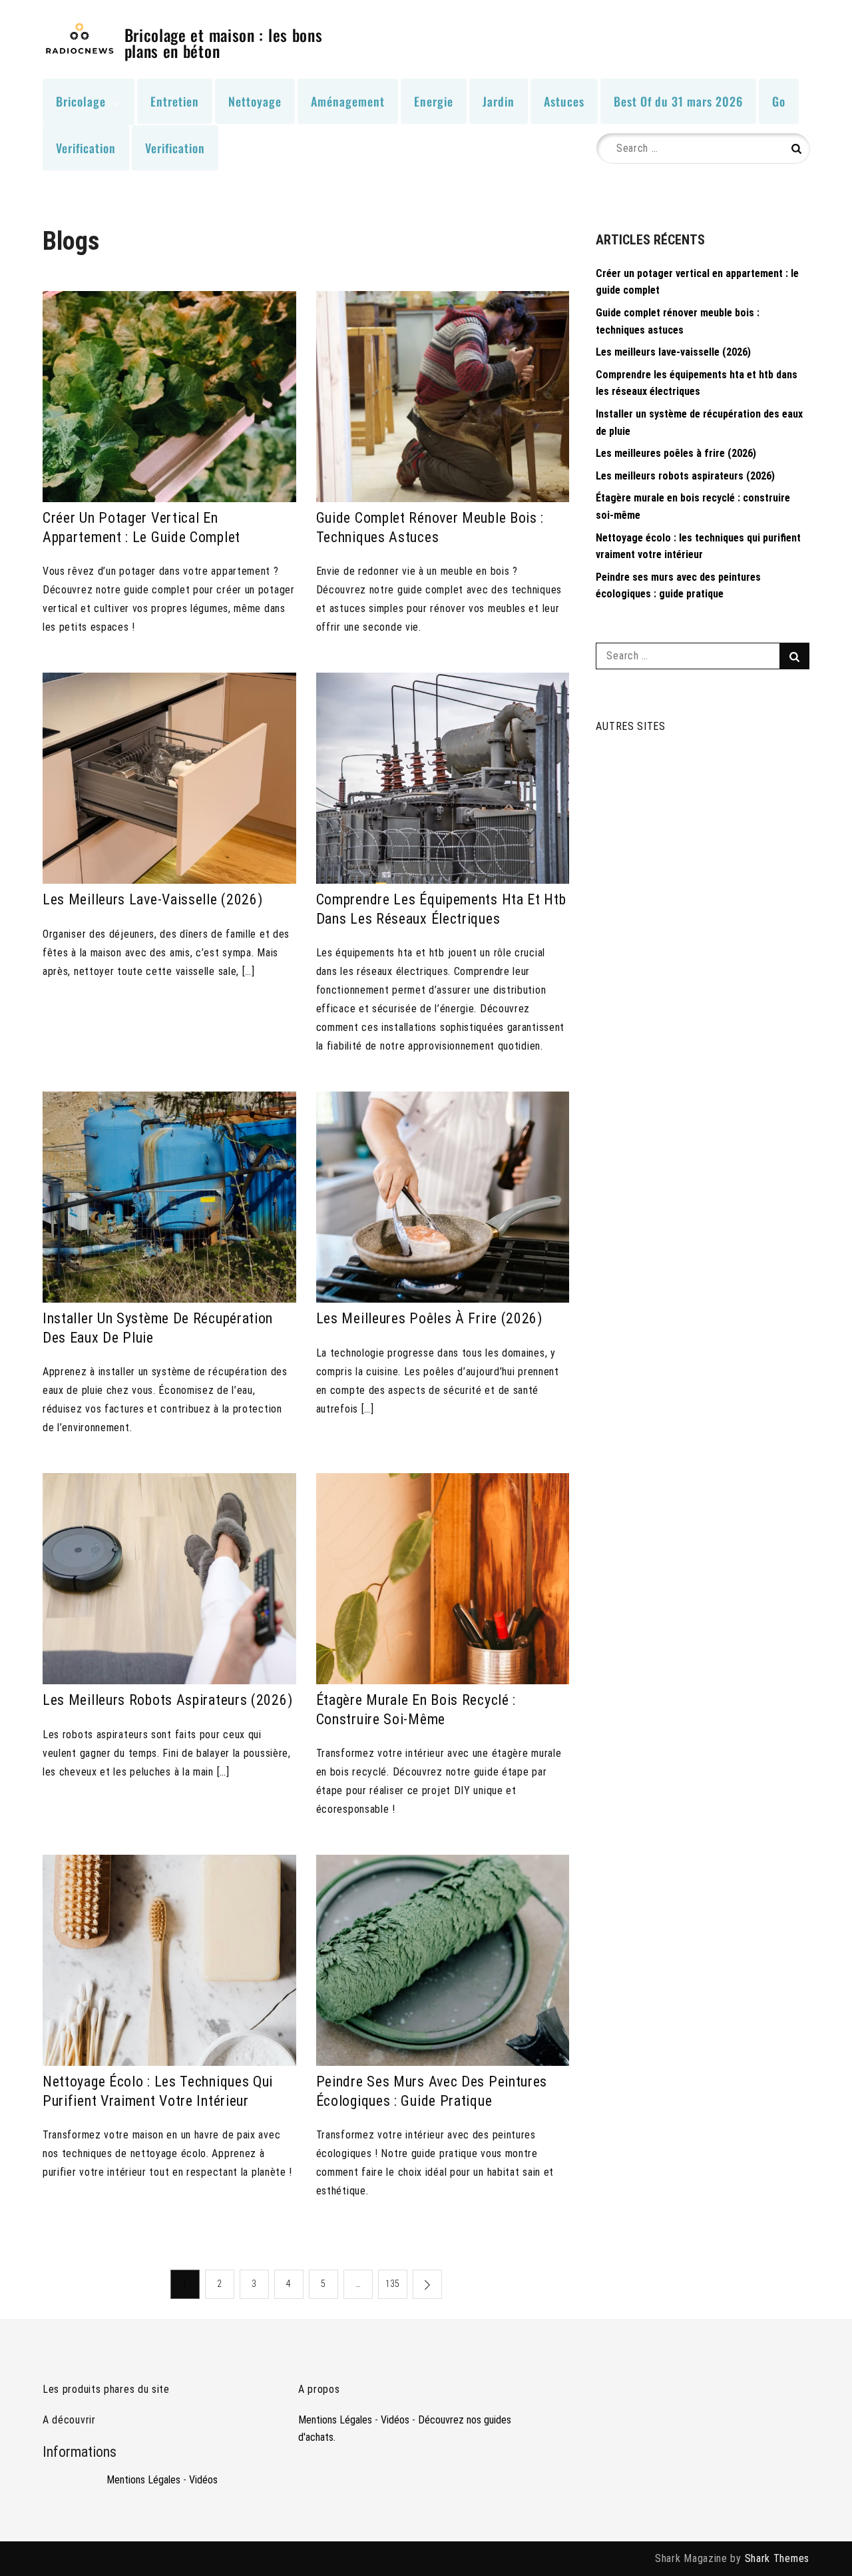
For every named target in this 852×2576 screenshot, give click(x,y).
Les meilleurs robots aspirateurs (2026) (167, 1700)
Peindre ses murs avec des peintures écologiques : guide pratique (432, 2091)
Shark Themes (777, 2558)
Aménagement (348, 101)
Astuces (564, 101)
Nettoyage (255, 101)
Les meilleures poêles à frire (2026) (429, 1318)
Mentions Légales (143, 2480)
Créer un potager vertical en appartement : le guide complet (141, 527)
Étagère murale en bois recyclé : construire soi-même (416, 1710)
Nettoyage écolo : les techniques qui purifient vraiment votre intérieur (158, 2091)
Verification (86, 148)
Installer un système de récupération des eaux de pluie (158, 1328)
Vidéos (203, 2480)
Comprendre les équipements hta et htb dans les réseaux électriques (441, 909)
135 (392, 2284)
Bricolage (81, 101)
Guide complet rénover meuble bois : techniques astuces (430, 527)
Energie (434, 101)
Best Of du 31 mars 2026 (678, 101)
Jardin (499, 101)
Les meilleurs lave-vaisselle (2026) (153, 899)
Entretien (175, 101)
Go (779, 101)
